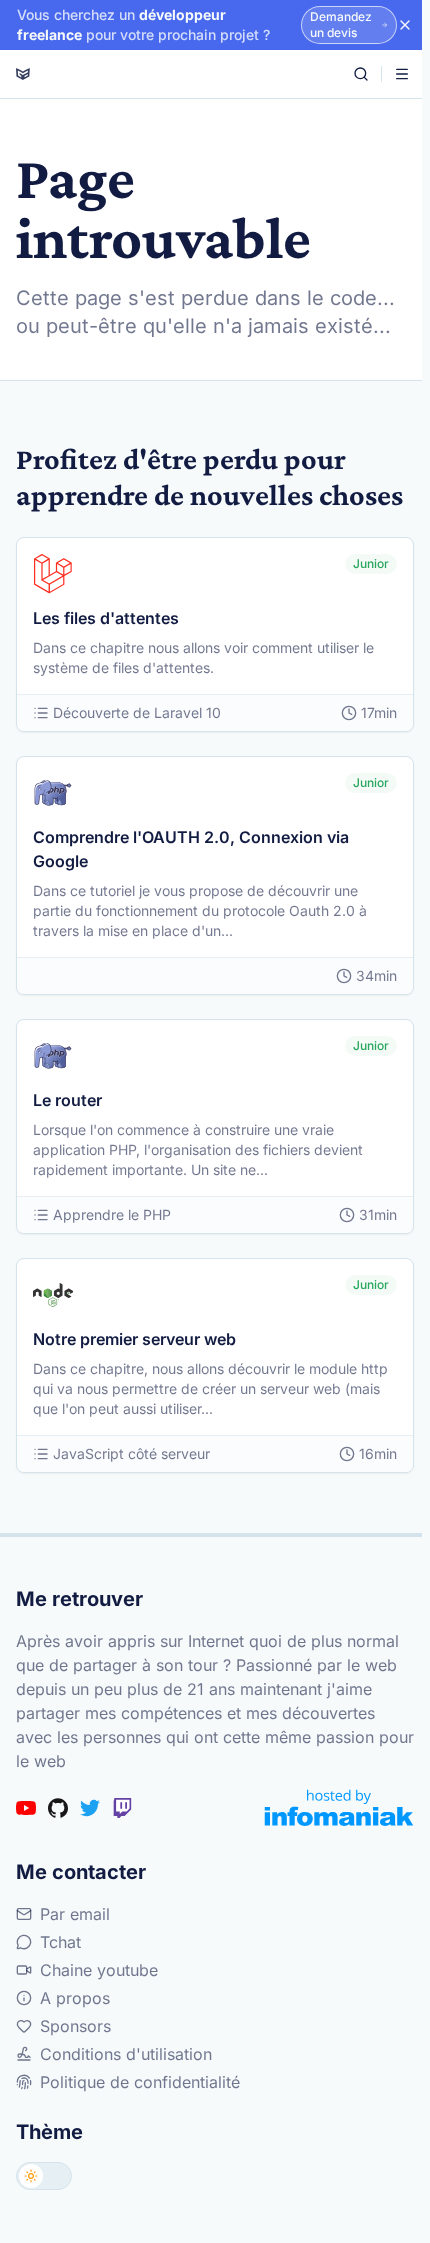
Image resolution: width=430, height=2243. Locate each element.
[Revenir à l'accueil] (23, 74)
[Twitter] (90, 1808)
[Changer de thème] (44, 2176)
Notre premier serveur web (134, 1339)
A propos (75, 1998)
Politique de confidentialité (140, 2082)
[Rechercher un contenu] (361, 74)
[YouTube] (26, 1808)
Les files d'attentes (106, 618)
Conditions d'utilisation (126, 2054)
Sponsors (75, 2026)
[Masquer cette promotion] (405, 25)
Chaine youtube (99, 1970)
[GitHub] (58, 1808)
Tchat (60, 1942)
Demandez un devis (341, 24)
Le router (67, 1100)
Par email (75, 1914)
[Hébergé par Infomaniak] (339, 1807)
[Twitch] (122, 1808)
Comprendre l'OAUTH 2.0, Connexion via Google (191, 849)
